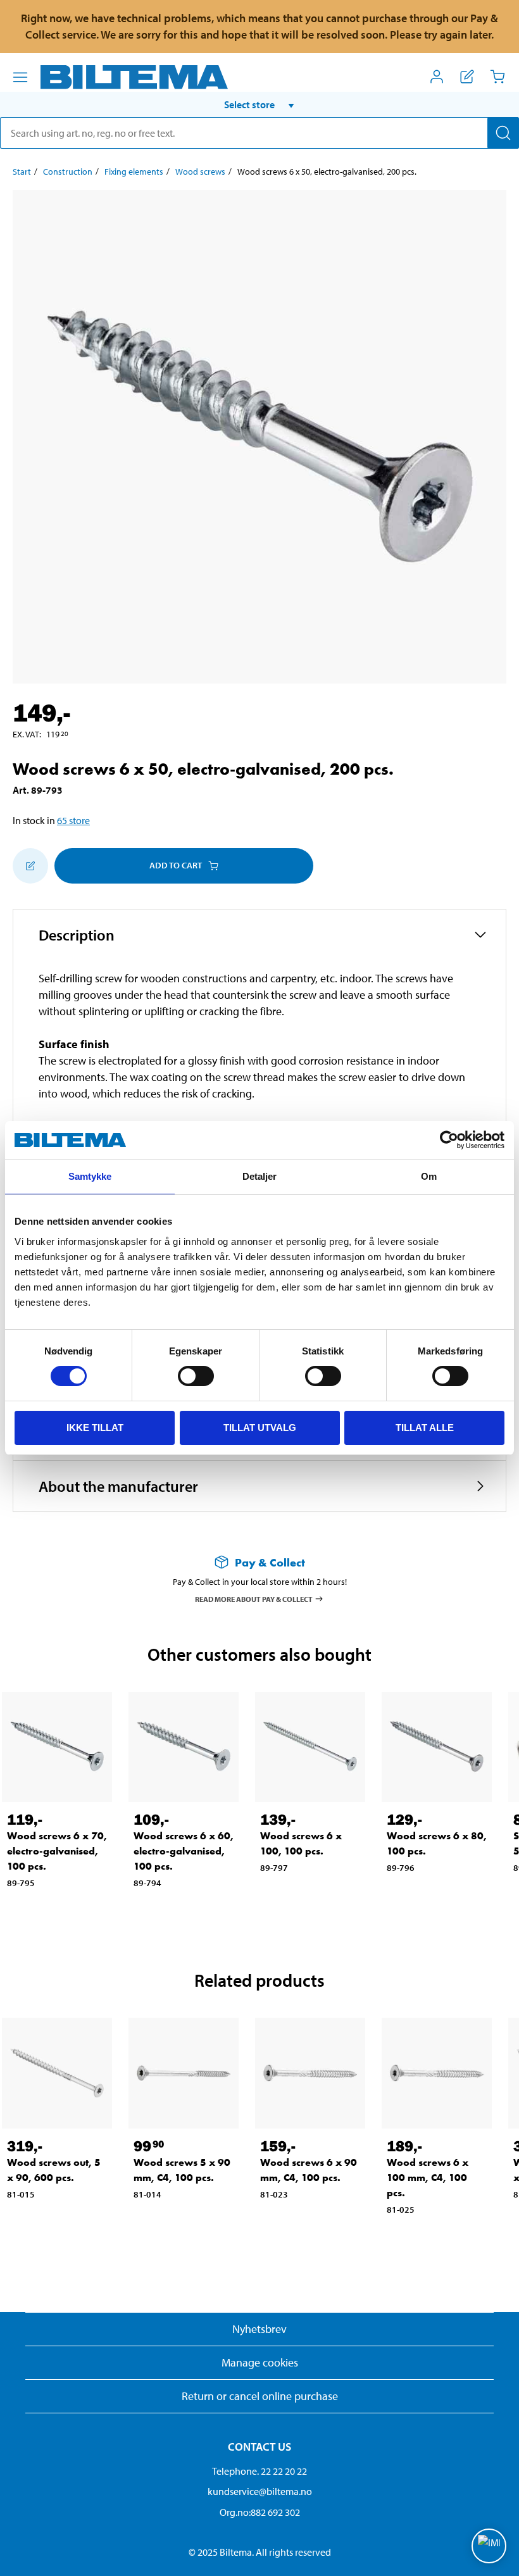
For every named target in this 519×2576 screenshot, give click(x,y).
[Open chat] (489, 2546)
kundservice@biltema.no (260, 2491)
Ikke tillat (95, 1428)
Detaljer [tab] (260, 1176)
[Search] (503, 133)
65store (73, 820)
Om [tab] (429, 1176)
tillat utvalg (260, 1428)
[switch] (196, 1376)
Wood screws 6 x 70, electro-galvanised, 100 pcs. (57, 1851)
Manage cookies (260, 2362)
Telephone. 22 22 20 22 (259, 2471)
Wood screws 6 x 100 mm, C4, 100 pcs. (428, 2178)
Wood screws (200, 172)
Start (22, 172)
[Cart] (497, 77)
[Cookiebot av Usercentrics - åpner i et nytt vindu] (449, 1140)
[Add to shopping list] (30, 866)
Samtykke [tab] (90, 1176)
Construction (68, 172)
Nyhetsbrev (259, 2329)
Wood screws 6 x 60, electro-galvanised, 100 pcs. (184, 1851)
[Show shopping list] (467, 77)
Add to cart (176, 865)
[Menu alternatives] (20, 77)
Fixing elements (134, 172)
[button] (259, 104)
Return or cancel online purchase (260, 2396)
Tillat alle (425, 1428)
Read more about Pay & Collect (254, 1598)
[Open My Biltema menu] (437, 77)
